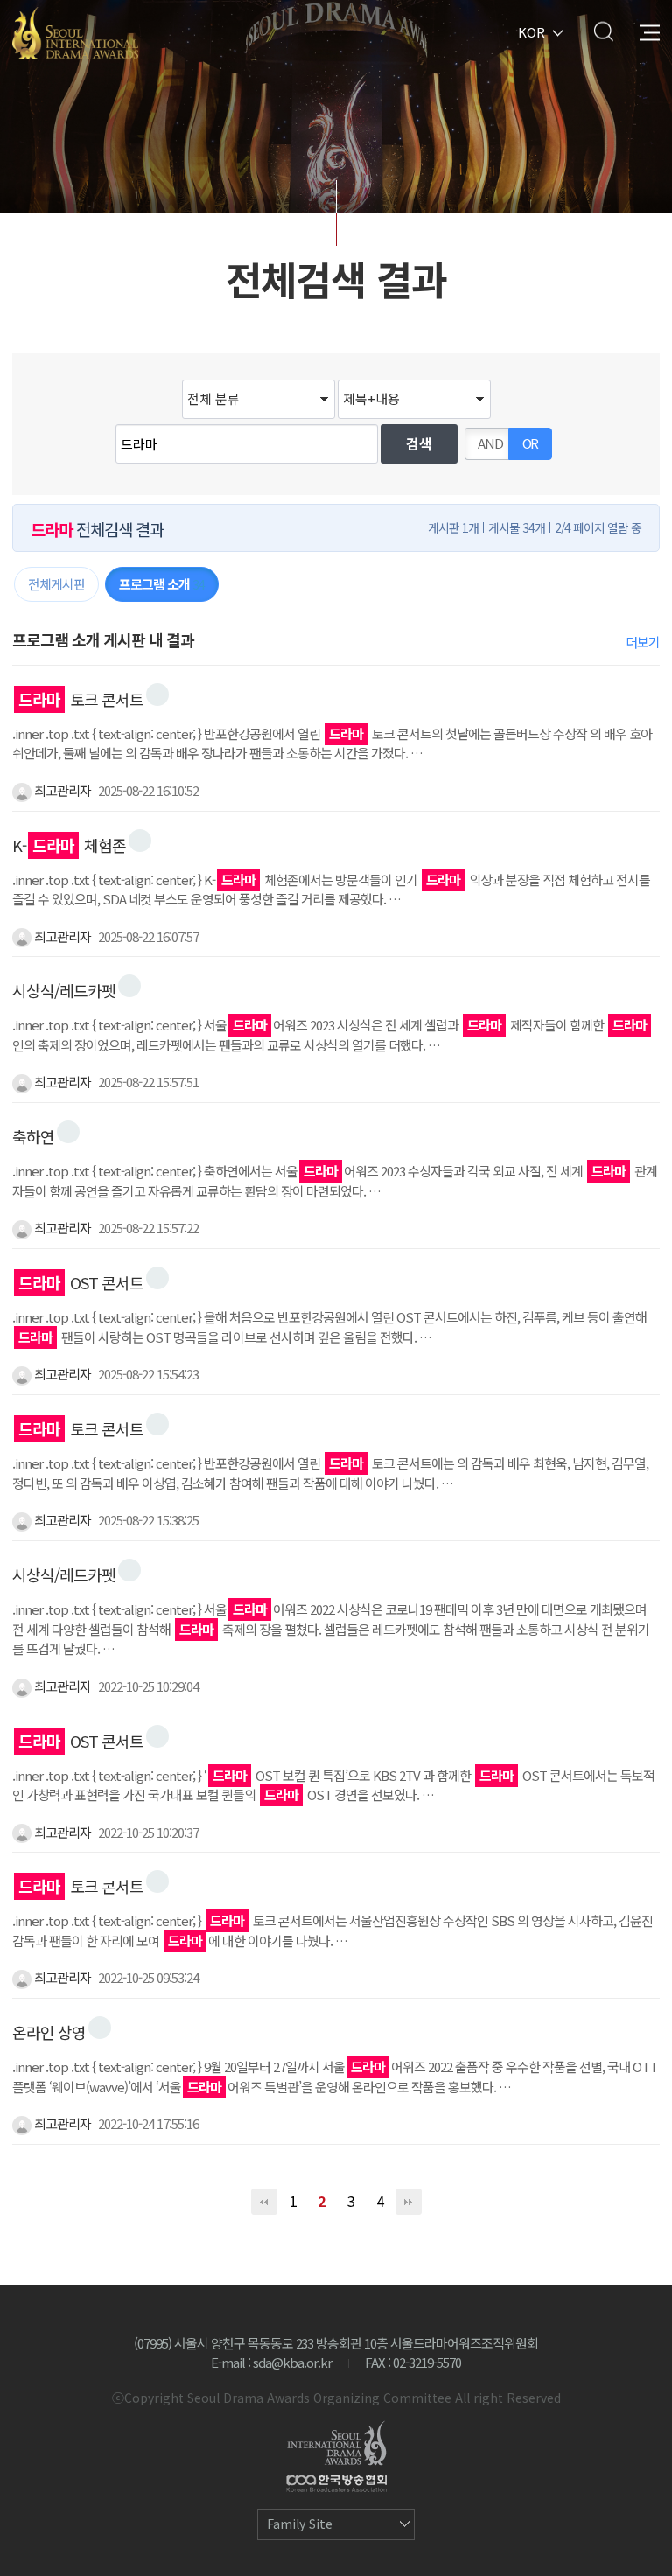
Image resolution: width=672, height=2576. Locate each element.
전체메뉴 (650, 31)
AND (490, 443)
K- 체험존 (69, 845)
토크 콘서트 (81, 699)
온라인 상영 (49, 2032)
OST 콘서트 (81, 1282)
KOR (532, 31)
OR (531, 443)
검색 (603, 31)
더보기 (643, 642)
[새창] (157, 695)
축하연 (33, 1136)
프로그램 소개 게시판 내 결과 (103, 639)
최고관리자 (61, 790)
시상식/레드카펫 (64, 990)
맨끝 (409, 2202)
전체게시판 (56, 584)
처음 (264, 2202)
